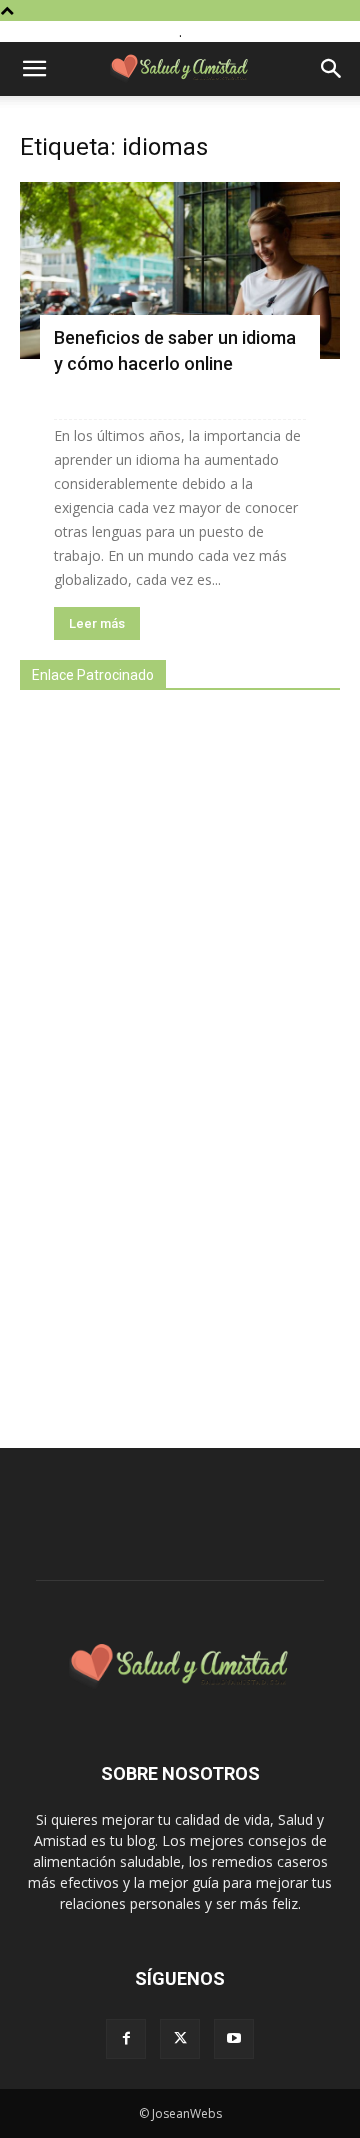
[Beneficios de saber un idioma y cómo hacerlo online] (180, 270)
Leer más (97, 623)
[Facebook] (126, 2039)
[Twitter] (180, 2039)
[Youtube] (234, 2039)
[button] (34, 69)
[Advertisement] (170, 1058)
